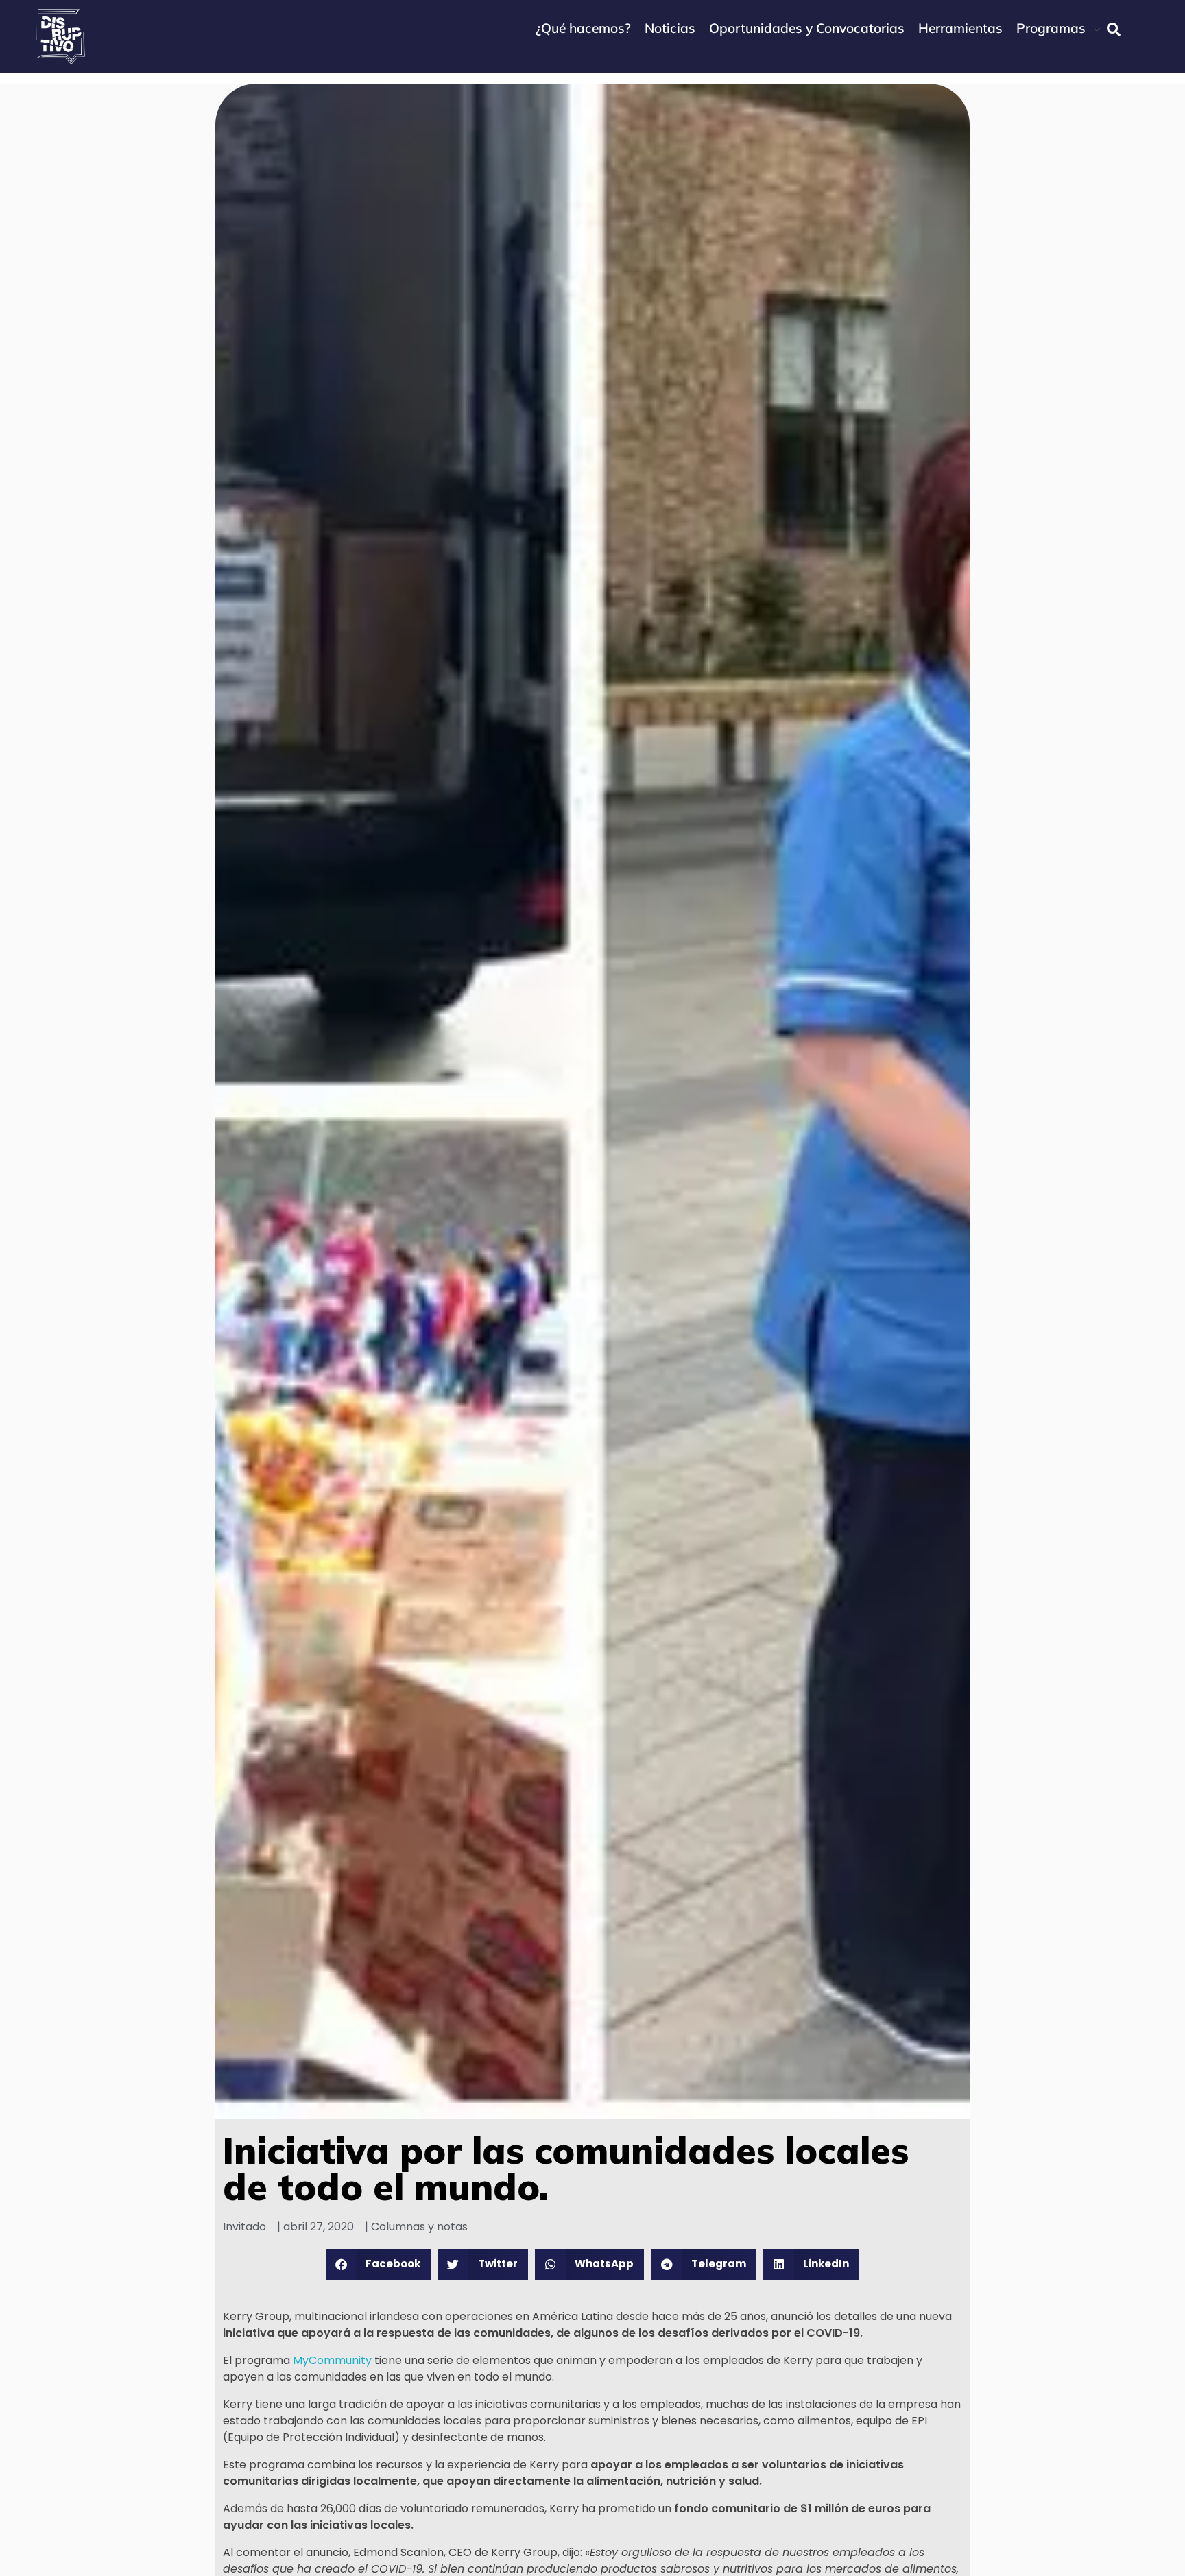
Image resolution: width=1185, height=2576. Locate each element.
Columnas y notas (419, 2227)
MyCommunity (332, 2360)
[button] (379, 2264)
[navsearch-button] (1114, 29)
